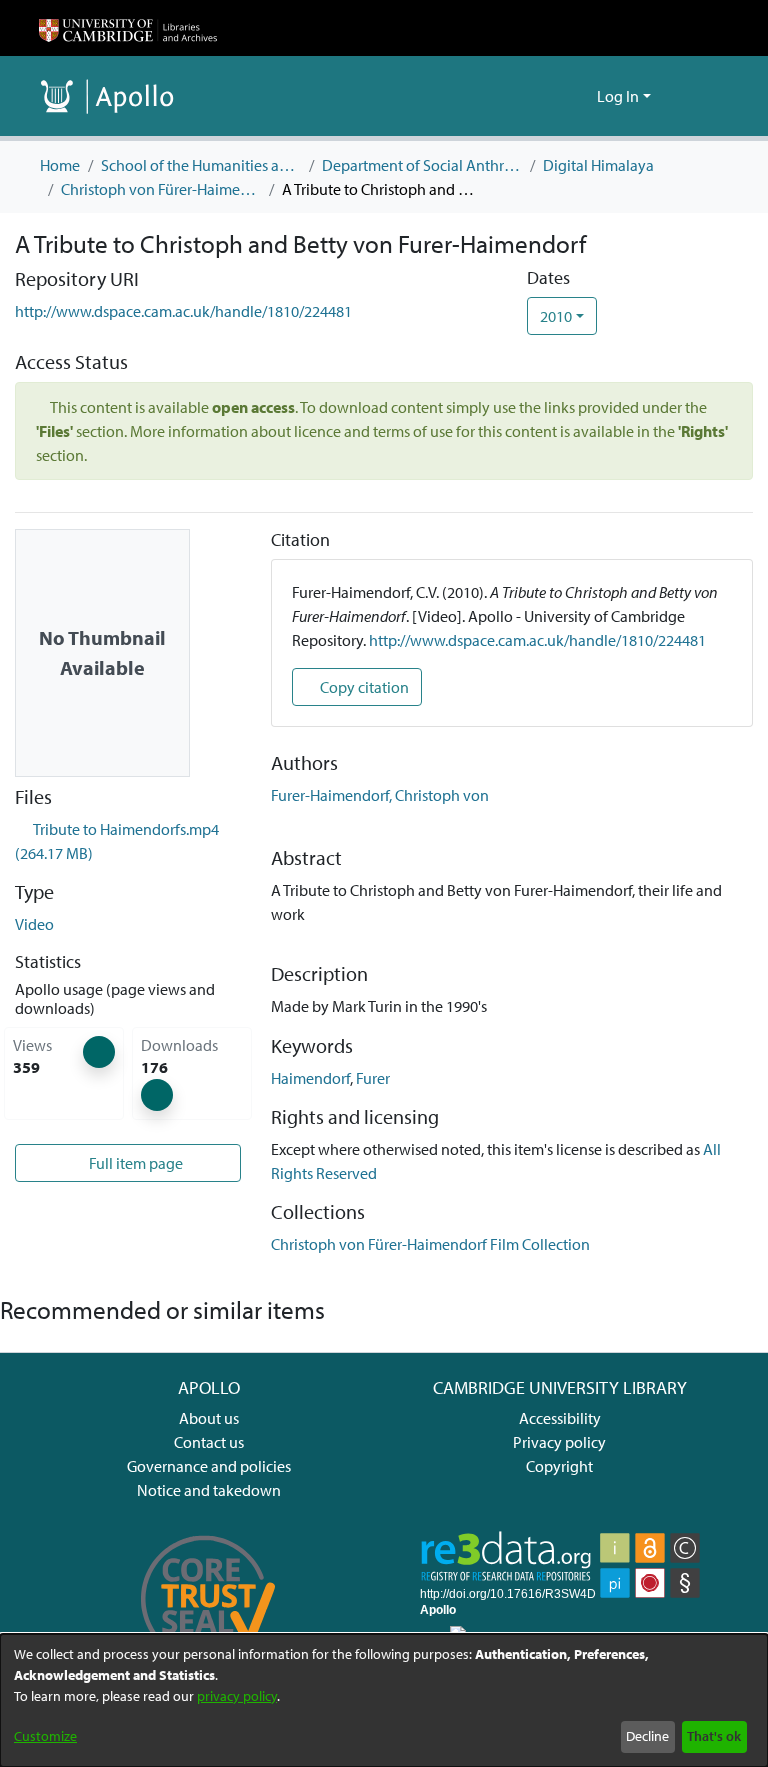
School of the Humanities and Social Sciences (201, 165)
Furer (373, 1078)
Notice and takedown (209, 1490)
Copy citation (363, 687)
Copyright (559, 1466)
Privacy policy (559, 1442)
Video (34, 924)
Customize (45, 1736)
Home (60, 165)
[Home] (128, 28)
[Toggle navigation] (701, 96)
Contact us (209, 1442)
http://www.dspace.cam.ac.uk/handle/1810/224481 (183, 311)
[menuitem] (578, 96)
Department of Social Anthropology (422, 165)
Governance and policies (209, 1466)
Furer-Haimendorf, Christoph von (380, 795)
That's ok (714, 1736)
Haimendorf (310, 1078)
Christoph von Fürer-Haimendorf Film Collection (161, 189)
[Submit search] (549, 96)
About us (209, 1418)
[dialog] (384, 1700)
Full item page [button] (134, 1163)
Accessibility (560, 1418)
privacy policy (237, 1696)
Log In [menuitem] (618, 96)
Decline (647, 1736)
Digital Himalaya (598, 165)
